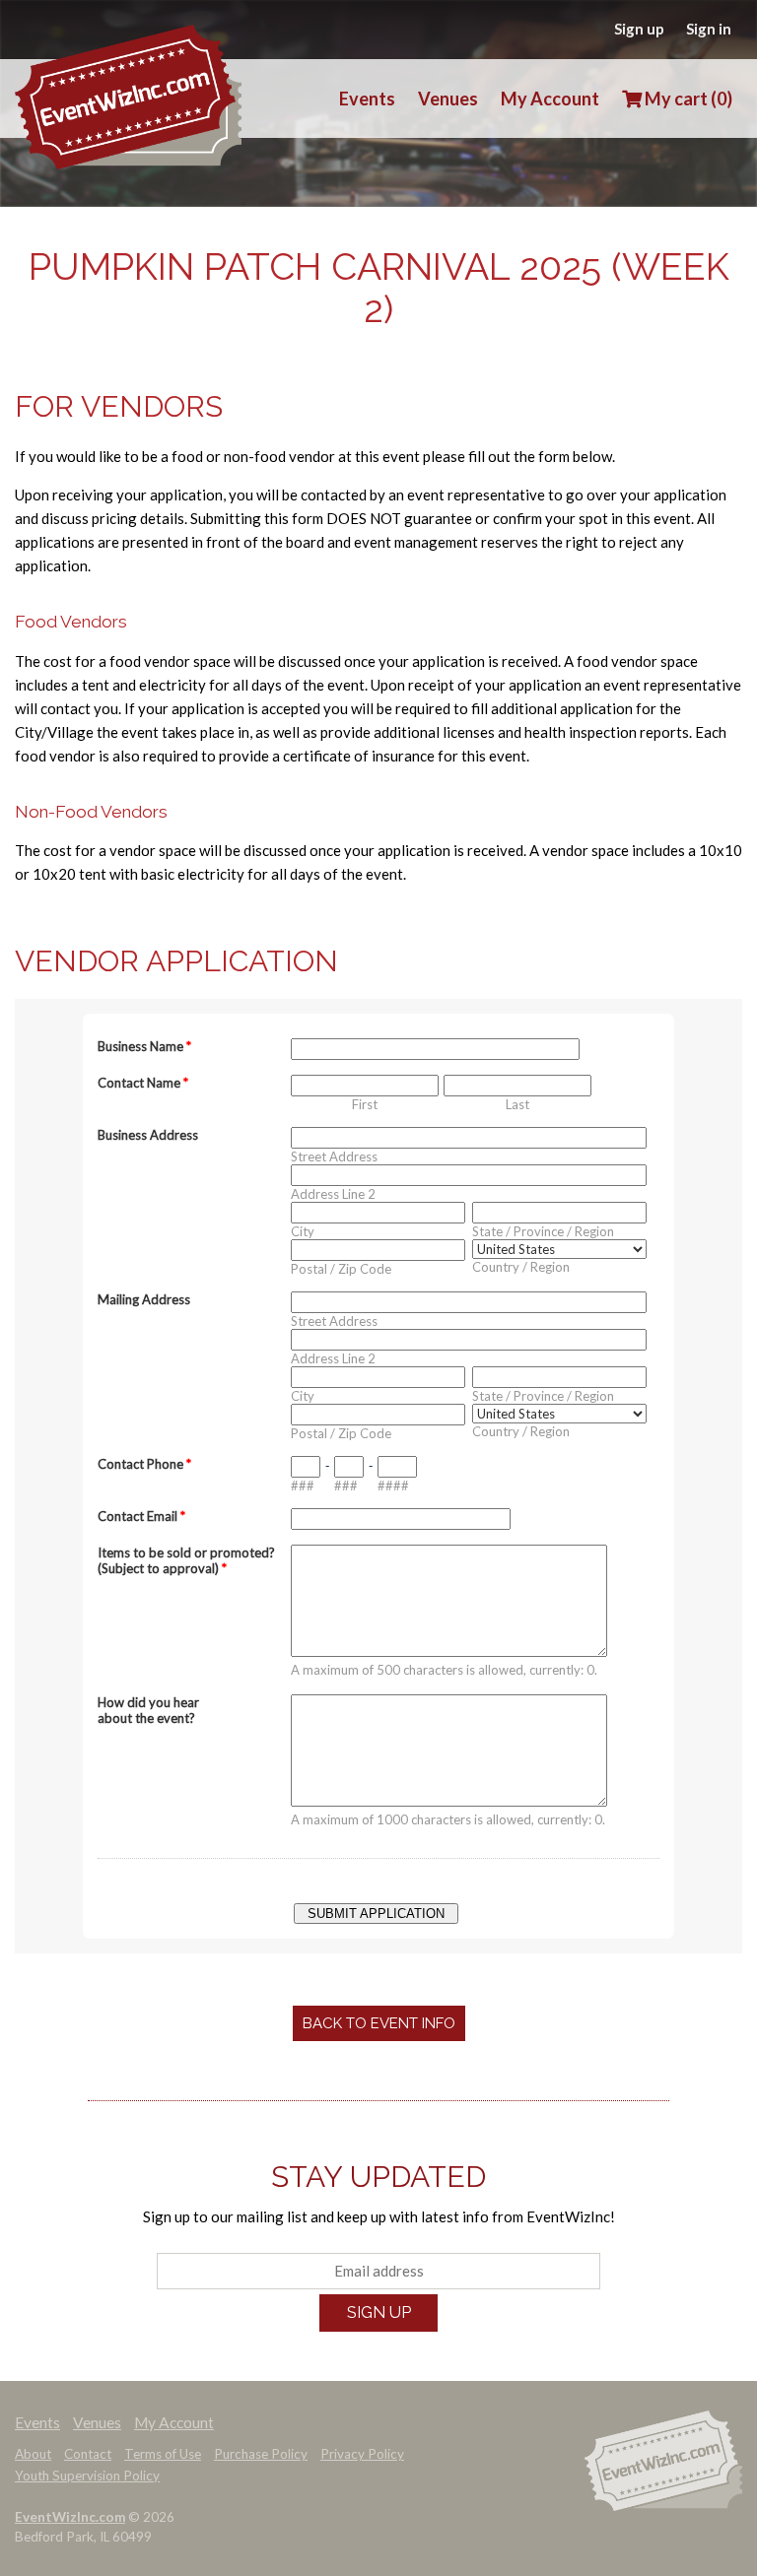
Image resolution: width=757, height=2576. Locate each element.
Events (367, 99)
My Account (550, 99)
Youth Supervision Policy (87, 2476)
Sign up (639, 29)
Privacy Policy (362, 2454)
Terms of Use (163, 2454)
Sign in (709, 29)
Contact (88, 2454)
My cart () (687, 99)
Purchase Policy (261, 2454)
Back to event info (379, 2023)
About (33, 2454)
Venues (448, 99)
